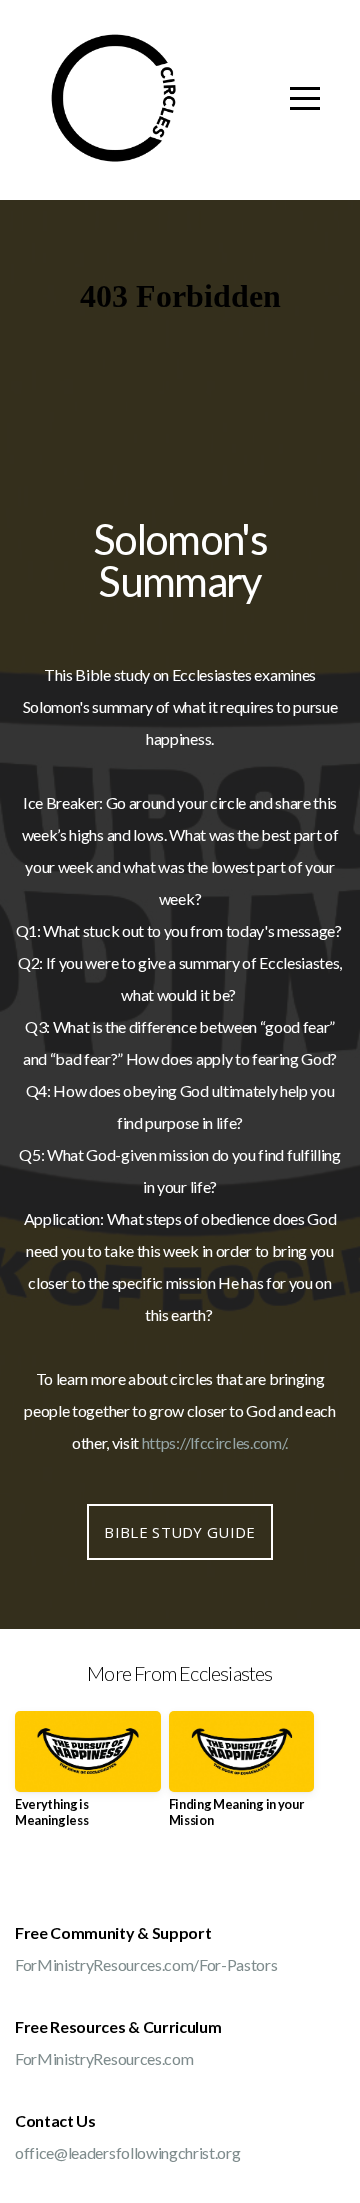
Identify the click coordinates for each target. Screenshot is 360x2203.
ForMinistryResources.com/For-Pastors (146, 1964)
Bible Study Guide (179, 1532)
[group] (88, 1777)
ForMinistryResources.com (104, 2058)
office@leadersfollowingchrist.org (127, 2152)
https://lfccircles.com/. (215, 1442)
